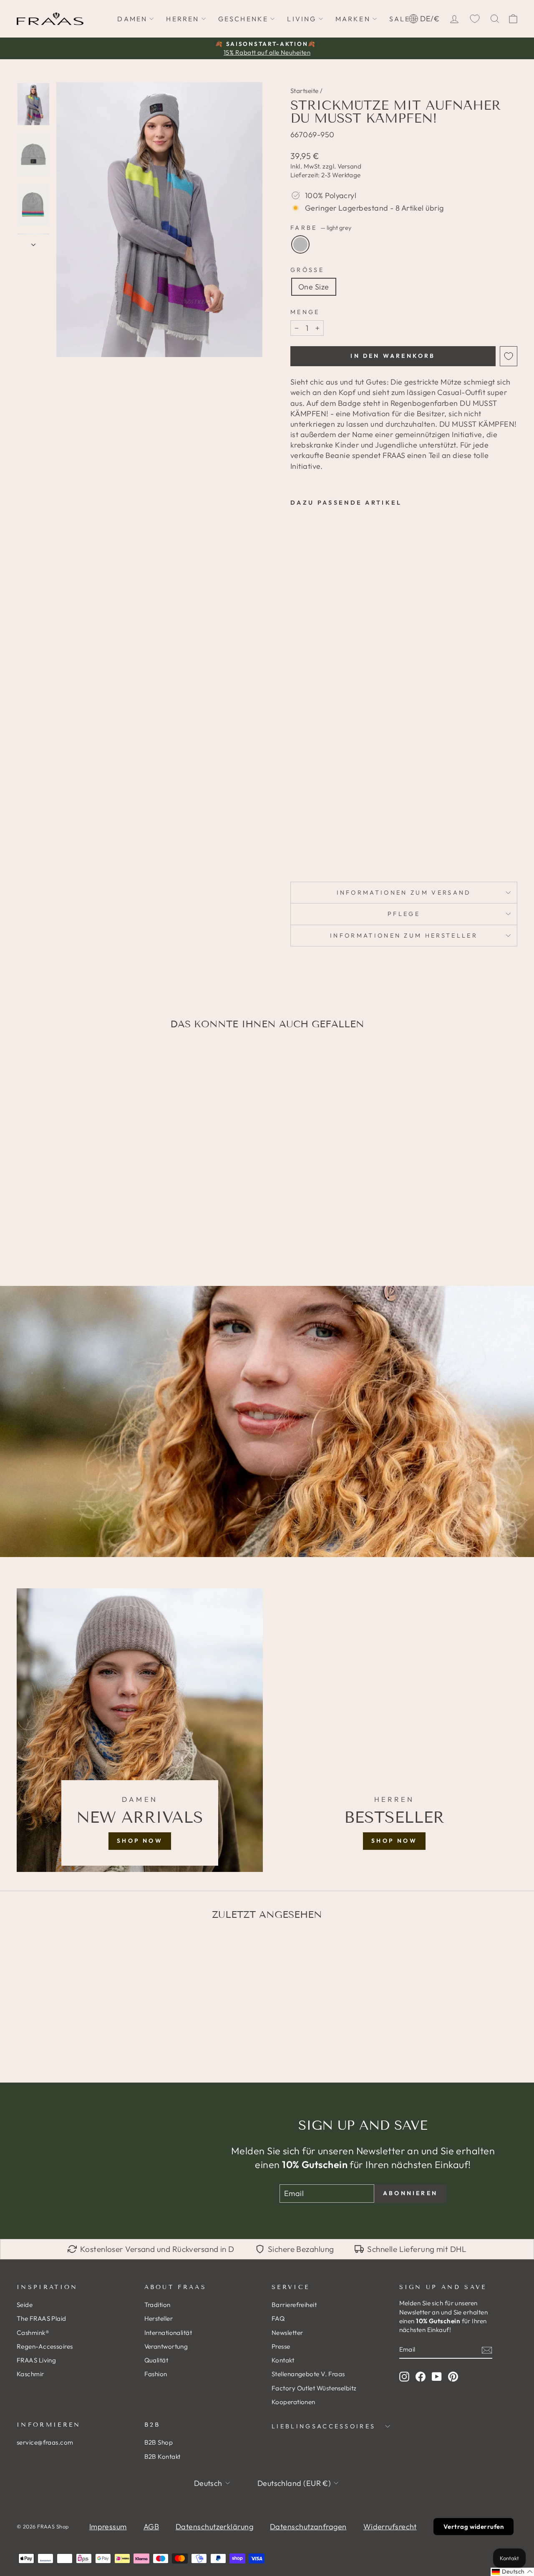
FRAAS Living (36, 2360)
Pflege (404, 914)
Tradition (157, 2305)
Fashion (156, 2374)
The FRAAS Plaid (42, 2318)
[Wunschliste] (475, 19)
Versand (349, 166)
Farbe (321, 228)
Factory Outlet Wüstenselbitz (314, 2388)
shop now (140, 1841)
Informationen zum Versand (404, 893)
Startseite (305, 91)
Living (302, 19)
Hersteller (159, 2318)
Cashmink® (33, 2333)
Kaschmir (30, 2374)
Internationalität (168, 2333)
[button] (512, 2572)
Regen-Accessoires (45, 2346)
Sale (400, 19)
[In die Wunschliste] (509, 356)
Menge (305, 312)
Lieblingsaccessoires (324, 2426)
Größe (307, 270)
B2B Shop (159, 2442)
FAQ (278, 2318)
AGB (151, 2527)
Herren (183, 19)
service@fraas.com (45, 2442)
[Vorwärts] (33, 242)
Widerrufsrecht (390, 2527)
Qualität (156, 2360)
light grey (300, 244)
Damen (132, 19)
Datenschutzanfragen (308, 2527)
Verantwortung (166, 2346)
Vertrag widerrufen (474, 2527)
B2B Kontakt (162, 2457)
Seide (25, 2305)
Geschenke (243, 19)
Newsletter (287, 2333)
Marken (353, 19)
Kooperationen (293, 2402)
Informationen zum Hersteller (404, 936)
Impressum (108, 2527)
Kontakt (283, 2360)
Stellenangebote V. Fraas (308, 2374)
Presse (281, 2346)
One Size (314, 287)
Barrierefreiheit (294, 2305)
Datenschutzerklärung (214, 2527)
